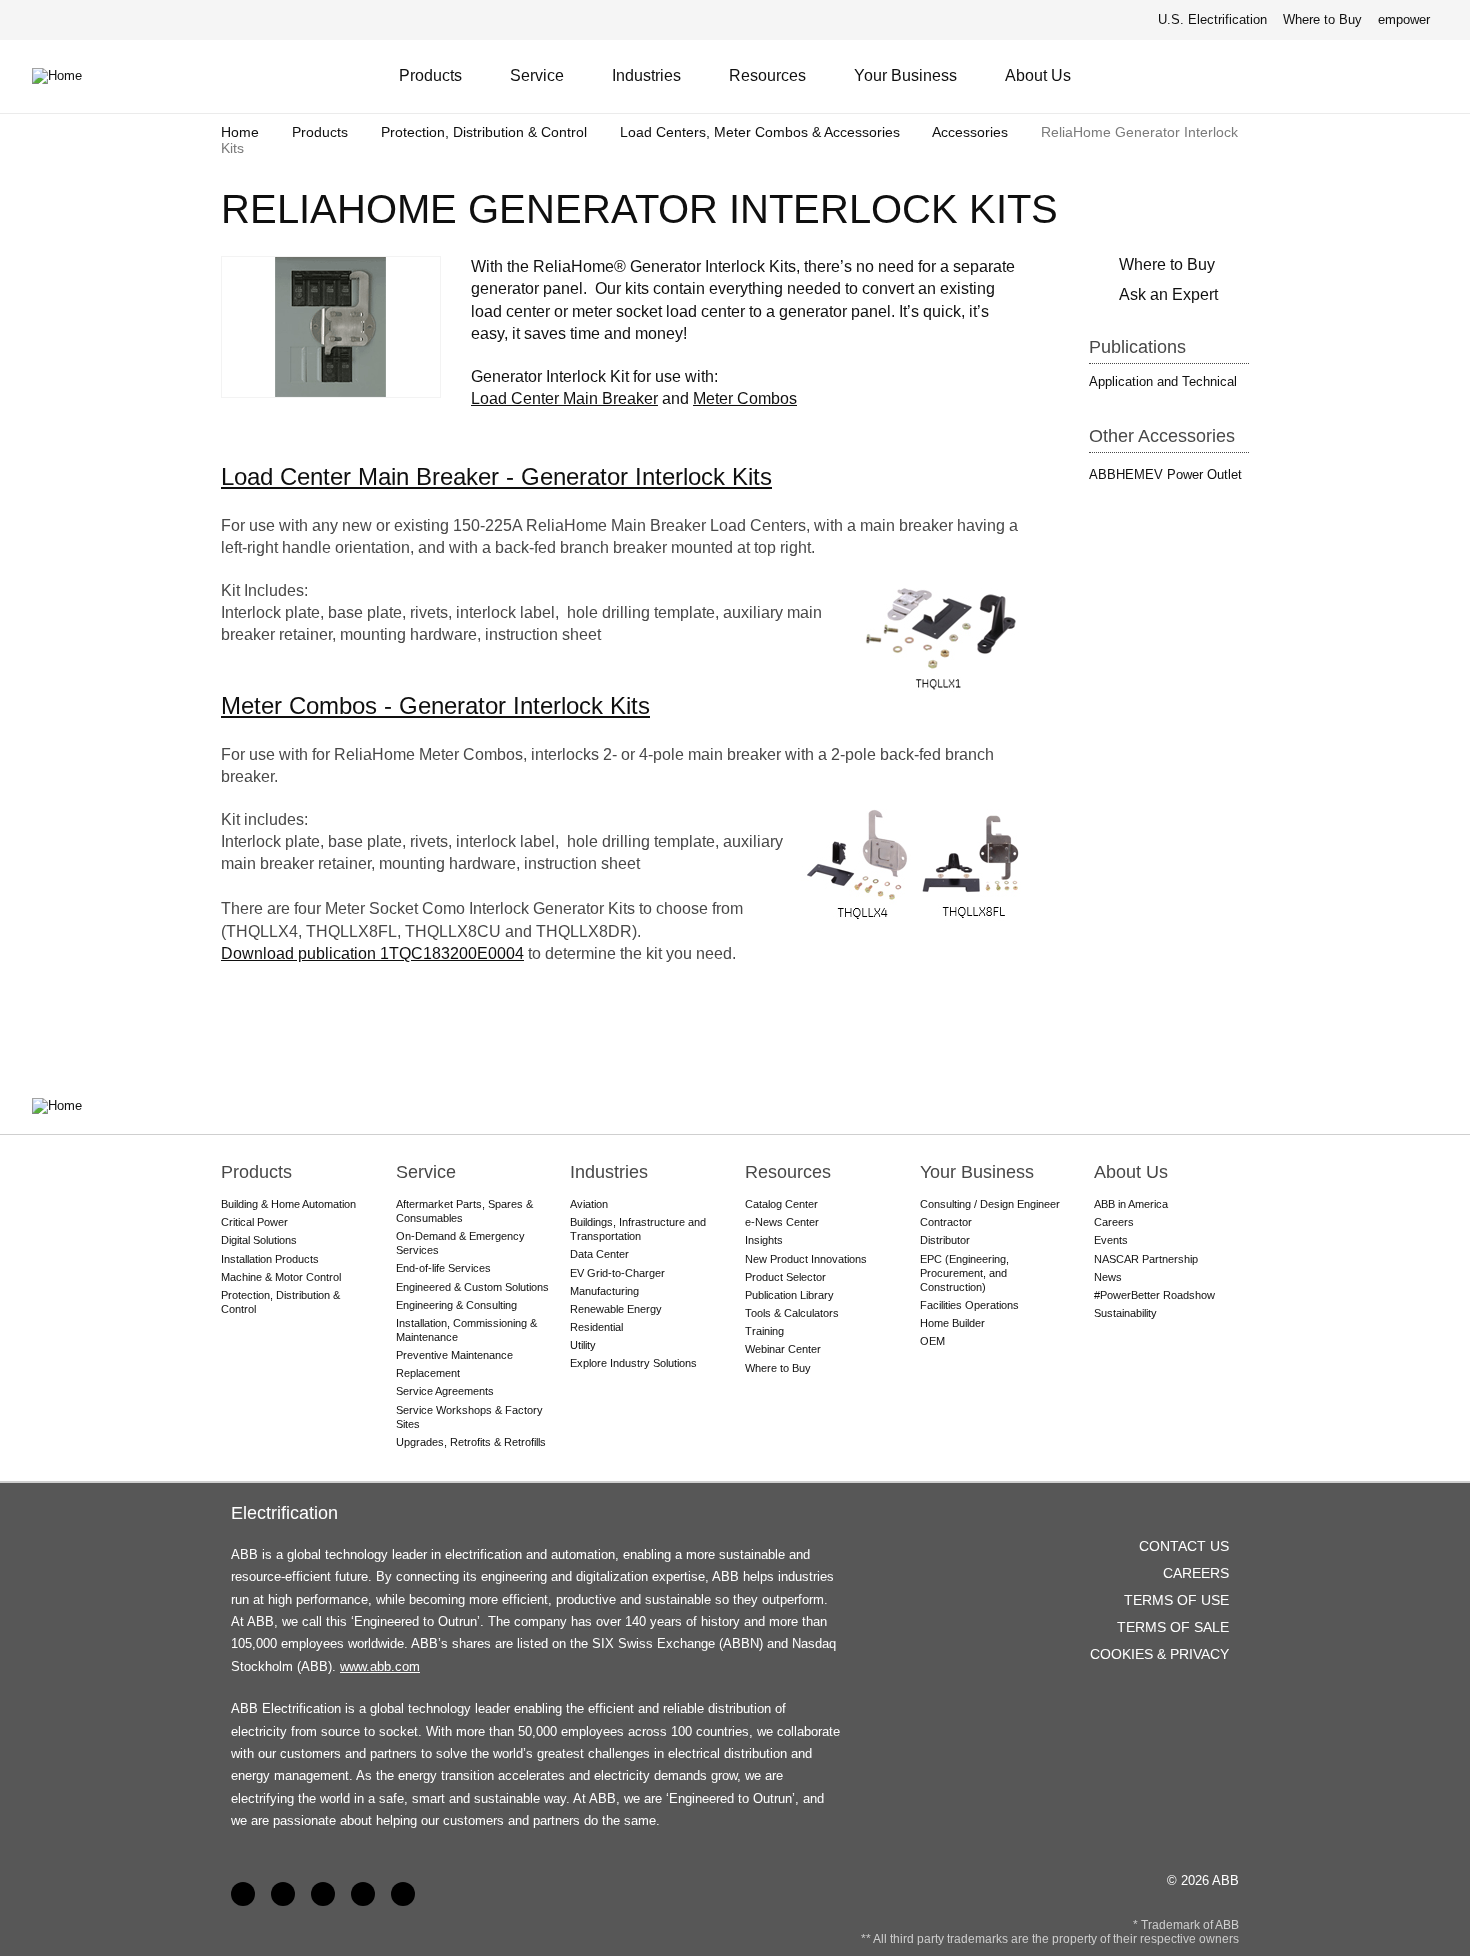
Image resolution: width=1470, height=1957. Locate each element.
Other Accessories (1162, 436)
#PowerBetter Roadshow (1154, 1295)
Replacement (428, 1373)
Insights (764, 1240)
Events (1111, 1240)
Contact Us (1379, 76)
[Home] (72, 76)
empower (1404, 19)
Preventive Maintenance (454, 1355)
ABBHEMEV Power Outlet (1165, 474)
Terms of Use (1176, 1600)
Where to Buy (1322, 19)
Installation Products (270, 1259)
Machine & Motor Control (281, 1277)
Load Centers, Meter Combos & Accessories (760, 132)
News (1108, 1277)
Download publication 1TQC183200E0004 (372, 953)
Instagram (403, 1894)
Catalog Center (781, 1204)
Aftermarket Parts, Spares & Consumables (464, 1211)
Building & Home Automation (288, 1204)
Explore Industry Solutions (633, 1363)
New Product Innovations (806, 1259)
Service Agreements (445, 1391)
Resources (767, 75)
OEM (932, 1341)
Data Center (599, 1254)
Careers (1114, 1222)
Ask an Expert (1168, 294)
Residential (596, 1327)
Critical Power (254, 1222)
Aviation (589, 1204)
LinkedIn (283, 1894)
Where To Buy (1428, 76)
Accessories (970, 132)
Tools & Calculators (792, 1313)
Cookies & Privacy (1159, 1654)
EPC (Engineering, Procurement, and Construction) (964, 1273)
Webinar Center (783, 1349)
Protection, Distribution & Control (484, 132)
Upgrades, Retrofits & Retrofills (471, 1442)
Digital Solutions (259, 1240)
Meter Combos (745, 398)
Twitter (363, 1894)
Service (537, 75)
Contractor (946, 1222)
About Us (1038, 75)
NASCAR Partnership (1146, 1259)
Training (764, 1331)
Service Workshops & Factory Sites (469, 1417)
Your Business (905, 75)
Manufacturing (604, 1291)
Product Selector (785, 1277)
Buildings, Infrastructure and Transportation (638, 1229)
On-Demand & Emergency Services (460, 1243)
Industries (646, 75)
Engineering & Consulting (456, 1305)
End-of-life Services (443, 1268)
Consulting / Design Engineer (990, 1204)
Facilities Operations (969, 1305)
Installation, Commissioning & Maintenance (466, 1330)
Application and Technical (1163, 381)
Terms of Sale (1173, 1627)
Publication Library (789, 1295)
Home (240, 132)
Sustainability (1125, 1313)
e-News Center (782, 1222)
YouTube (323, 1894)
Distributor (945, 1240)
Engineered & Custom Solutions (472, 1287)
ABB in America (1131, 1204)
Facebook (243, 1894)
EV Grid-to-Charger (617, 1273)
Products (430, 75)
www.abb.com (380, 1666)
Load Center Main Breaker (564, 398)
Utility (583, 1345)
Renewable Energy (616, 1309)
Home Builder (952, 1323)
